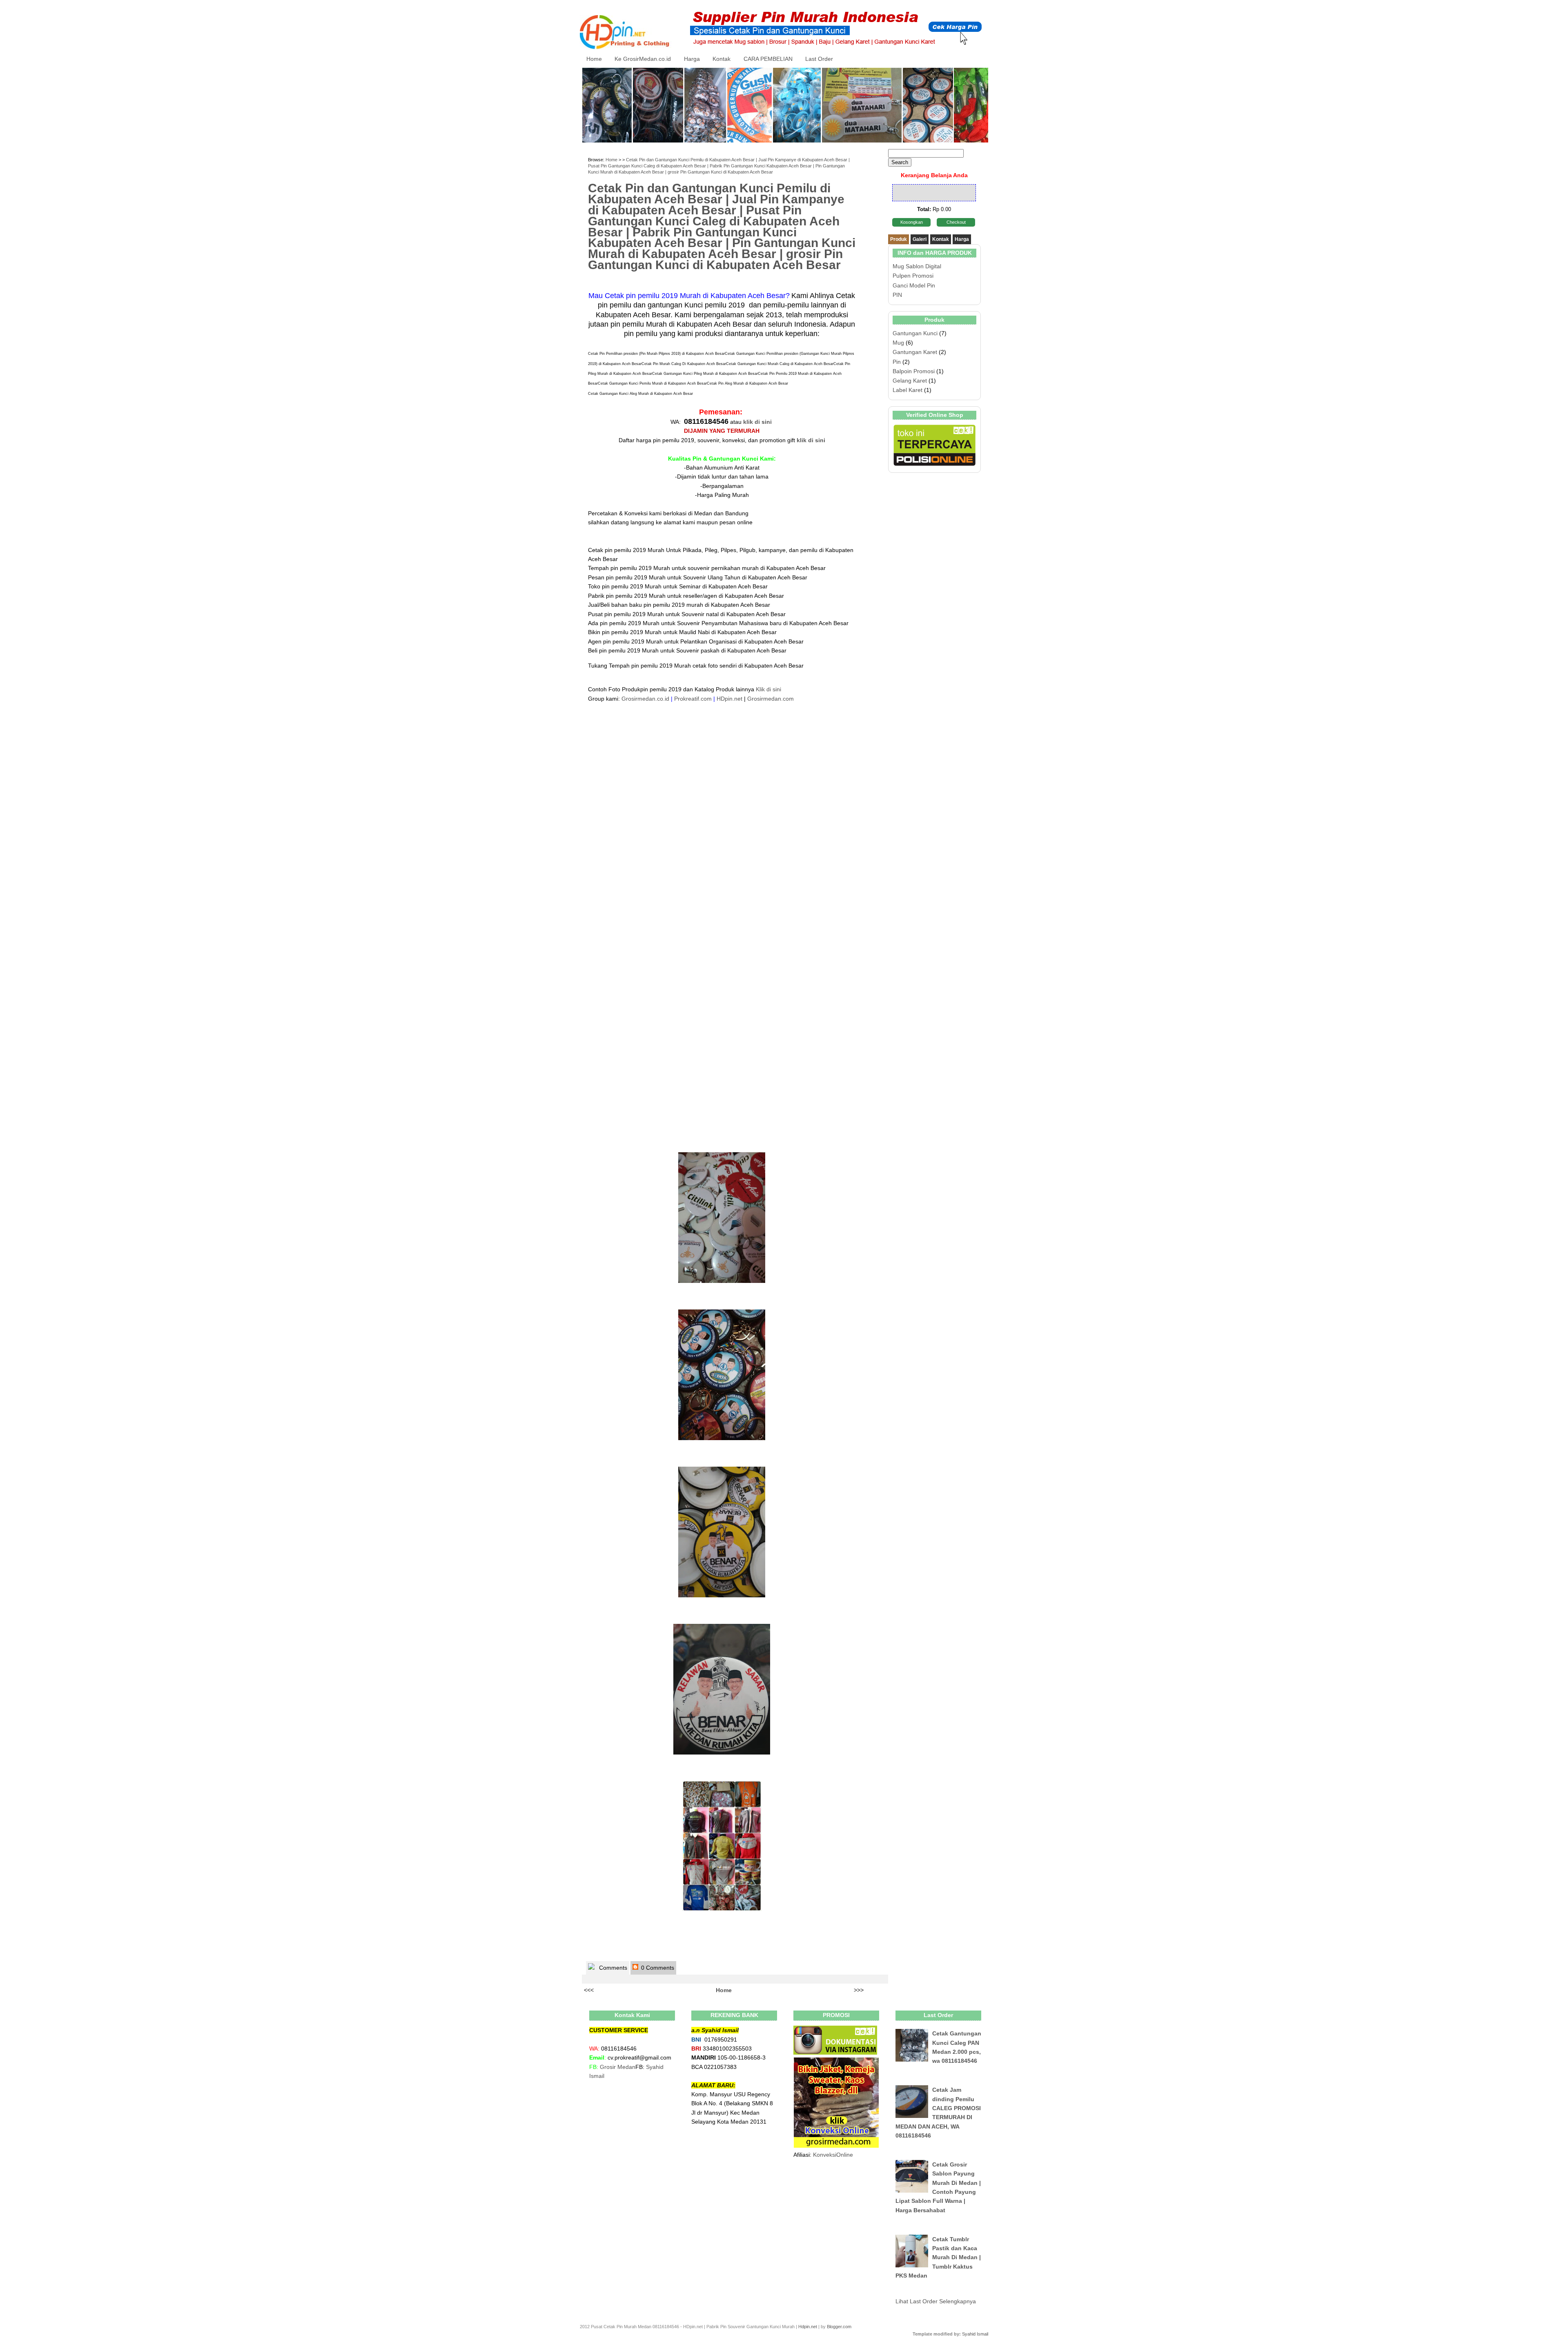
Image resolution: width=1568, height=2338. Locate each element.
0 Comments (657, 1968)
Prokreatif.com (693, 699)
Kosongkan (912, 222)
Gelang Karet (910, 381)
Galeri (920, 239)
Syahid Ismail (975, 2334)
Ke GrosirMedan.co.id (643, 59)
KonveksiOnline (833, 2155)
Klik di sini (768, 689)
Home (594, 59)
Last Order (819, 59)
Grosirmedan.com (771, 699)
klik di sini (757, 422)
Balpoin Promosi (914, 371)
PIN (897, 295)
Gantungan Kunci (915, 333)
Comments (612, 1968)
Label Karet (908, 390)
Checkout (956, 222)
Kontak (722, 59)
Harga (692, 59)
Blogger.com (839, 2327)
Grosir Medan (618, 2067)
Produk (899, 239)
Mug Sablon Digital (917, 266)
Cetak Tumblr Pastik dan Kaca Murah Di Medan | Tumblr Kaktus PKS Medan (938, 2258)
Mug (898, 343)
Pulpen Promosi (913, 276)
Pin (897, 362)
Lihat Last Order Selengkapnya (936, 2301)
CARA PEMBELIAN (768, 59)
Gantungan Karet (915, 352)
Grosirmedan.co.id (645, 699)
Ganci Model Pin (914, 285)
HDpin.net (729, 699)
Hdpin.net (808, 2327)
